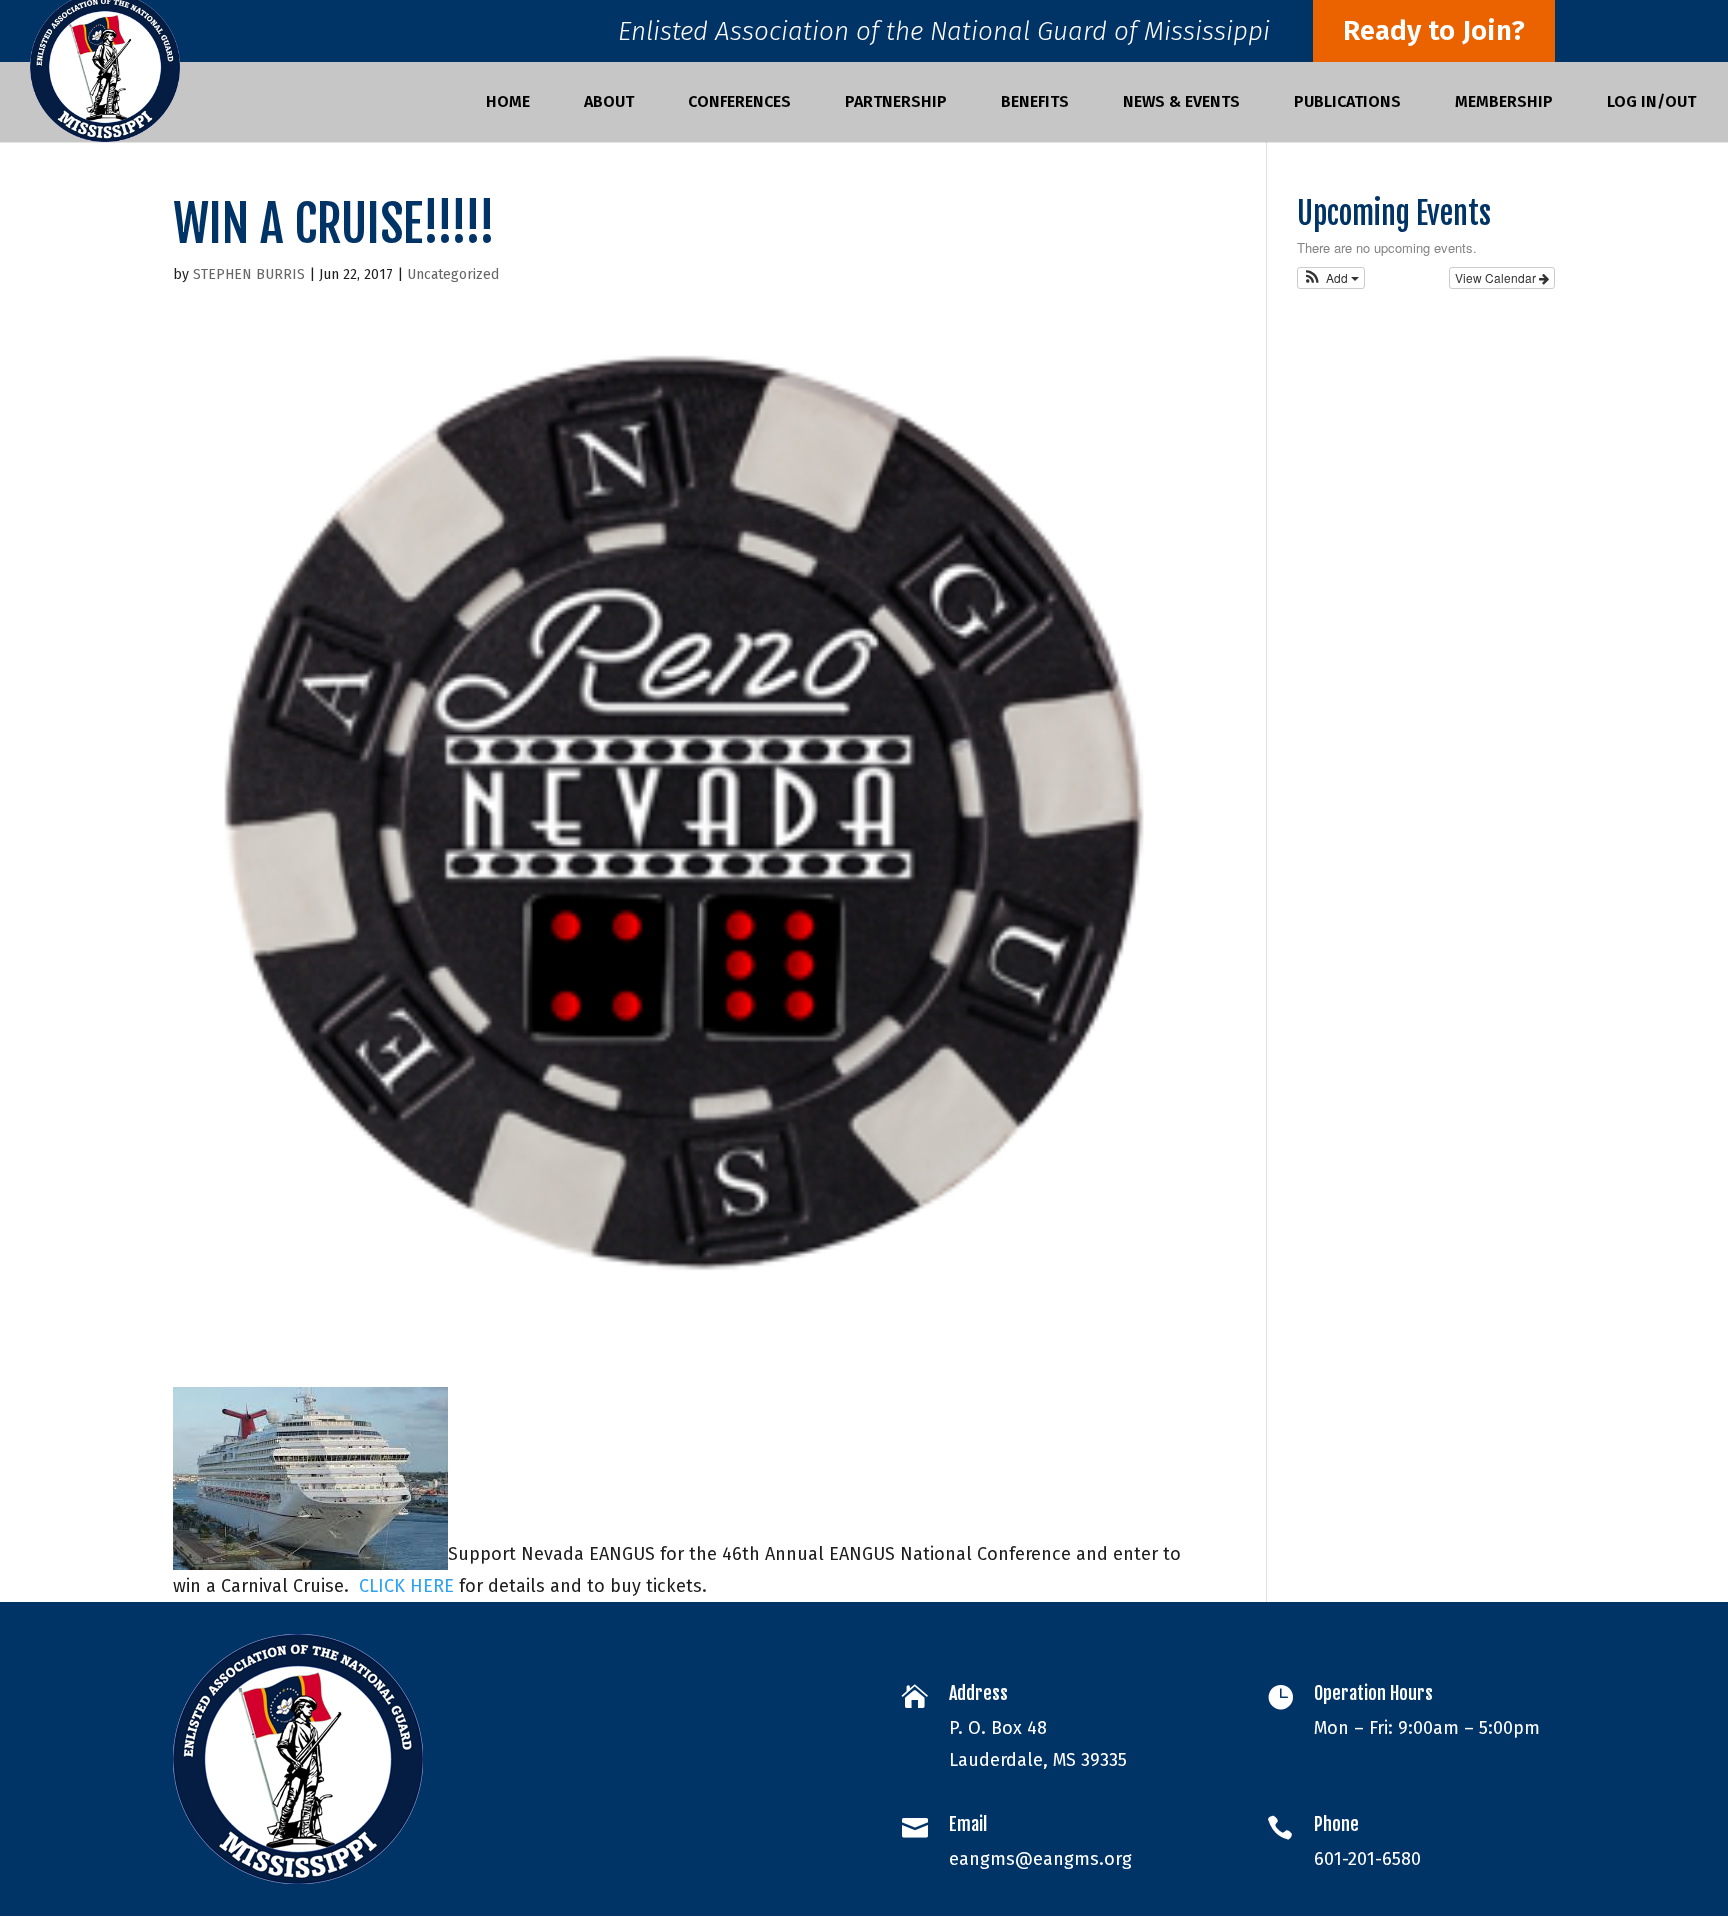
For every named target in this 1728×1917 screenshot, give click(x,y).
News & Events (1181, 103)
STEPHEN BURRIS (249, 274)
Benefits (1035, 103)
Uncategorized (453, 274)
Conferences (739, 103)
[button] (1331, 278)
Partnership (896, 103)
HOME (508, 103)
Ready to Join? (1434, 30)
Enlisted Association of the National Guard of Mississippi (944, 36)
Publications (1347, 103)
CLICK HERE (406, 1586)
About (609, 103)
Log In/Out (1651, 103)
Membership (1504, 103)
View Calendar (1497, 277)
